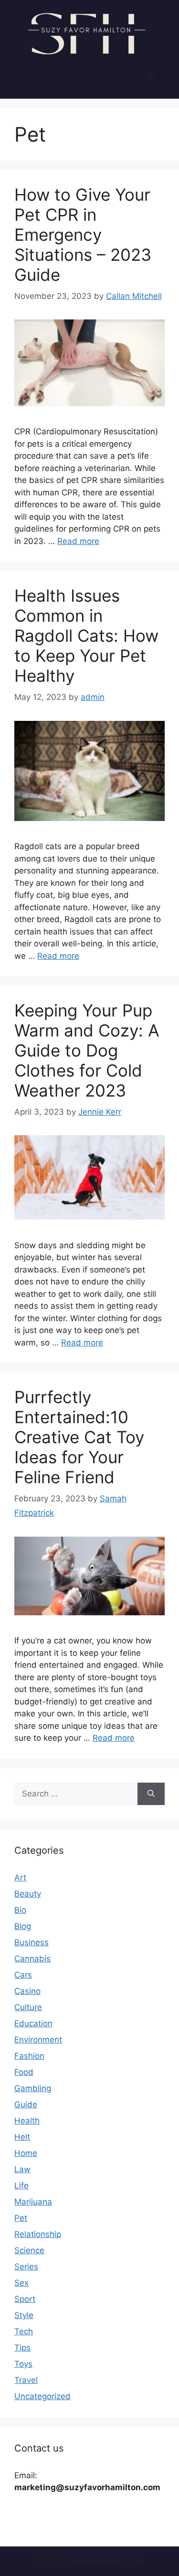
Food (24, 2072)
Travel (26, 2380)
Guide (26, 2104)
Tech (24, 2331)
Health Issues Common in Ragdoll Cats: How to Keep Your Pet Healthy (86, 636)
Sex (21, 2283)
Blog (23, 1926)
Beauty (28, 1894)
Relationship (38, 2234)
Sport (25, 2299)
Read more (78, 541)
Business (32, 1942)
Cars (23, 1975)
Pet (21, 2218)
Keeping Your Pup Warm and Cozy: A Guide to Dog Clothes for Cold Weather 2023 (87, 1050)
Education (33, 2023)
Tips (22, 2348)
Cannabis (32, 1959)
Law (22, 2169)
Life (21, 2186)
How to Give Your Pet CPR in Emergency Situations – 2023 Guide (83, 235)
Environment (38, 2040)
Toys (23, 2364)
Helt (22, 2137)
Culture (28, 2007)
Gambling (33, 2088)
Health (27, 2121)
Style (24, 2315)
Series (26, 2267)
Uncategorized (42, 2396)
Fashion (29, 2056)
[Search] (151, 1794)
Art (20, 1878)
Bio (20, 1910)
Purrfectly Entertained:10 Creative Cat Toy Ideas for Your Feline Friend (79, 1437)
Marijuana (33, 2202)
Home (26, 2153)
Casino (27, 1991)
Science (29, 2250)
